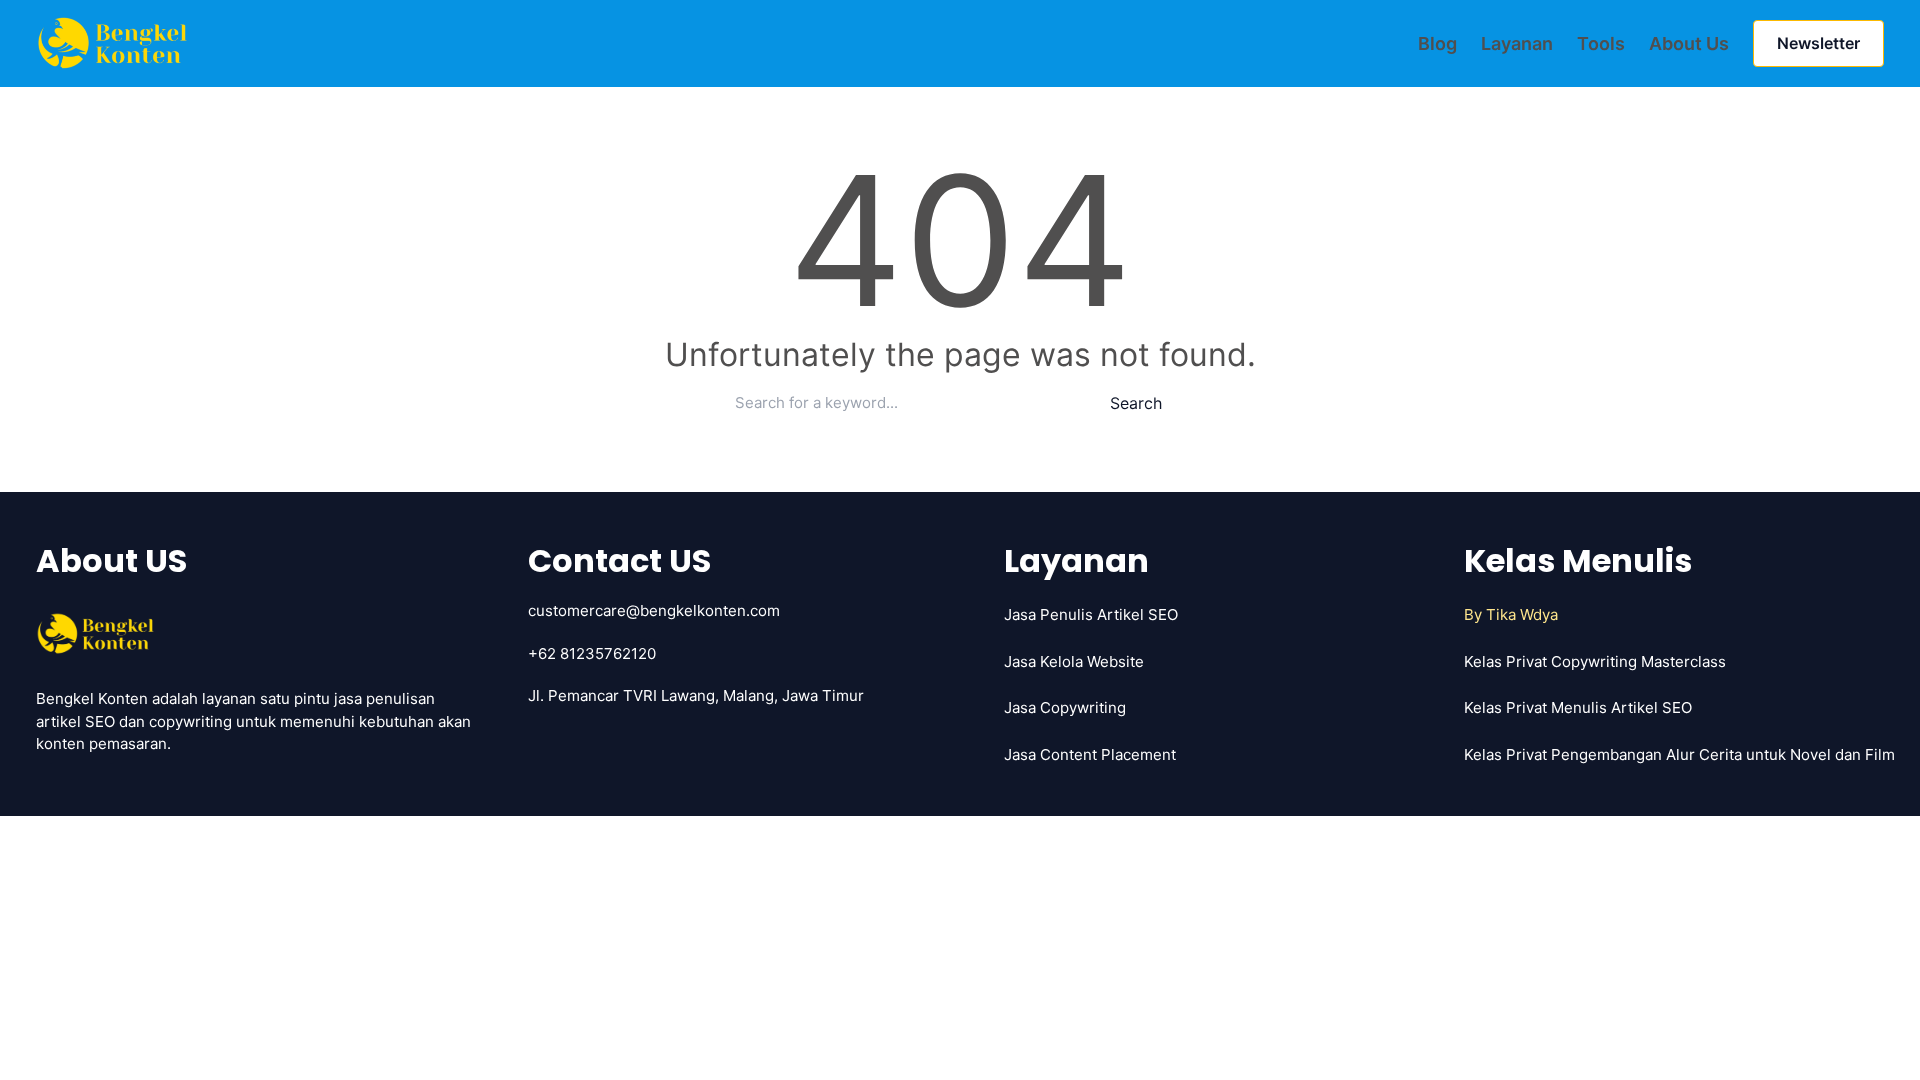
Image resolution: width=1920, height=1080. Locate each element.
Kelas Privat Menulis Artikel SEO (1578, 707)
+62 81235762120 (592, 653)
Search (1136, 403)
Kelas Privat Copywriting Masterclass (1595, 661)
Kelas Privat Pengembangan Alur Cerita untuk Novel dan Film (1679, 754)
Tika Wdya (1522, 614)
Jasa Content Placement (1090, 754)
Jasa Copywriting (1065, 707)
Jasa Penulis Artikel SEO (1091, 614)
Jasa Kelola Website (1074, 661)
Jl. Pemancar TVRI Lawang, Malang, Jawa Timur (696, 695)
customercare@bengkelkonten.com (654, 610)
